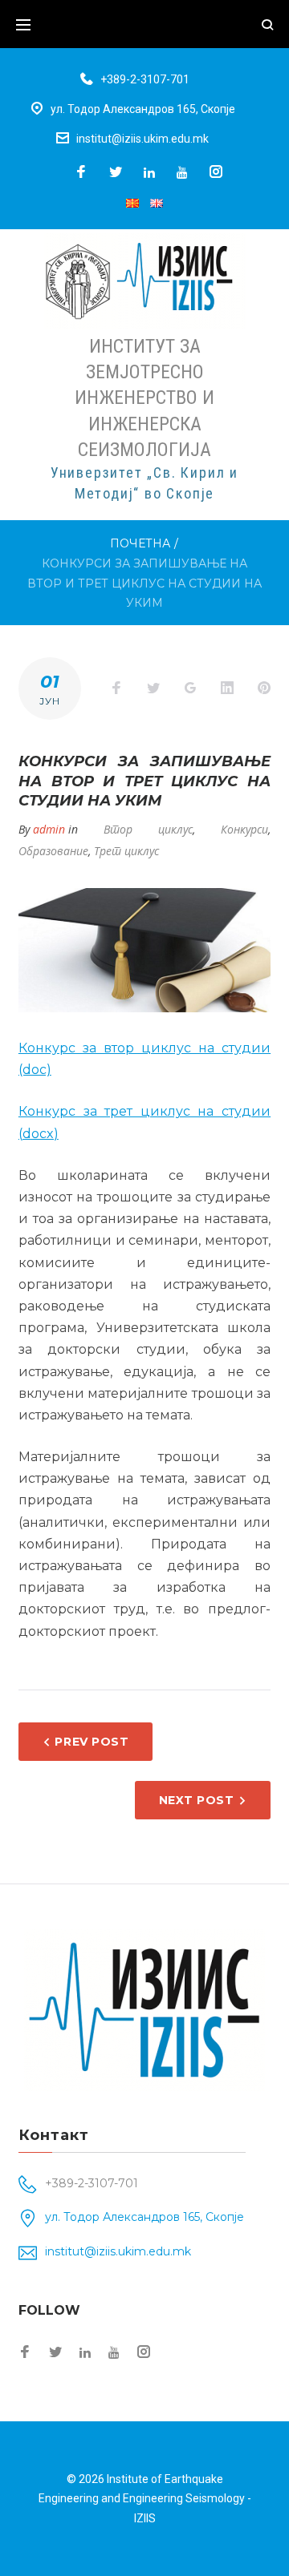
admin (49, 829)
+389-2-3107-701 (145, 79)
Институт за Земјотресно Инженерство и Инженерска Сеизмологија (144, 398)
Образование (53, 851)
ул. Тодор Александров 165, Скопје (143, 109)
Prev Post (92, 1742)
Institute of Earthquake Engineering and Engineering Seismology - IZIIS (145, 2499)
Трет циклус (126, 851)
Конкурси (244, 829)
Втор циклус (148, 829)
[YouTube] (182, 172)
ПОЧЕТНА (140, 543)
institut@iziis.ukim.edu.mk (142, 139)
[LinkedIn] (149, 172)
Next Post (197, 1800)
